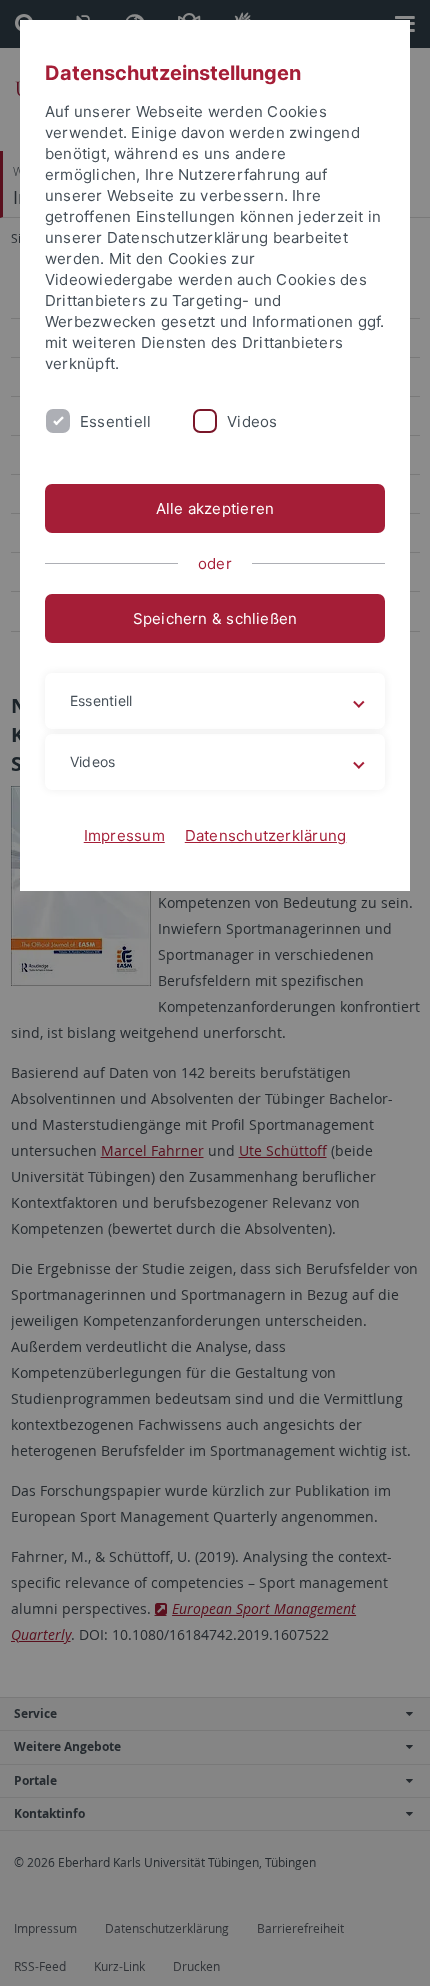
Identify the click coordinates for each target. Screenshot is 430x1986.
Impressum (124, 835)
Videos (252, 421)
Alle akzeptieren (215, 508)
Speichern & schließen (215, 618)
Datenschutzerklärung (266, 835)
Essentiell (115, 421)
